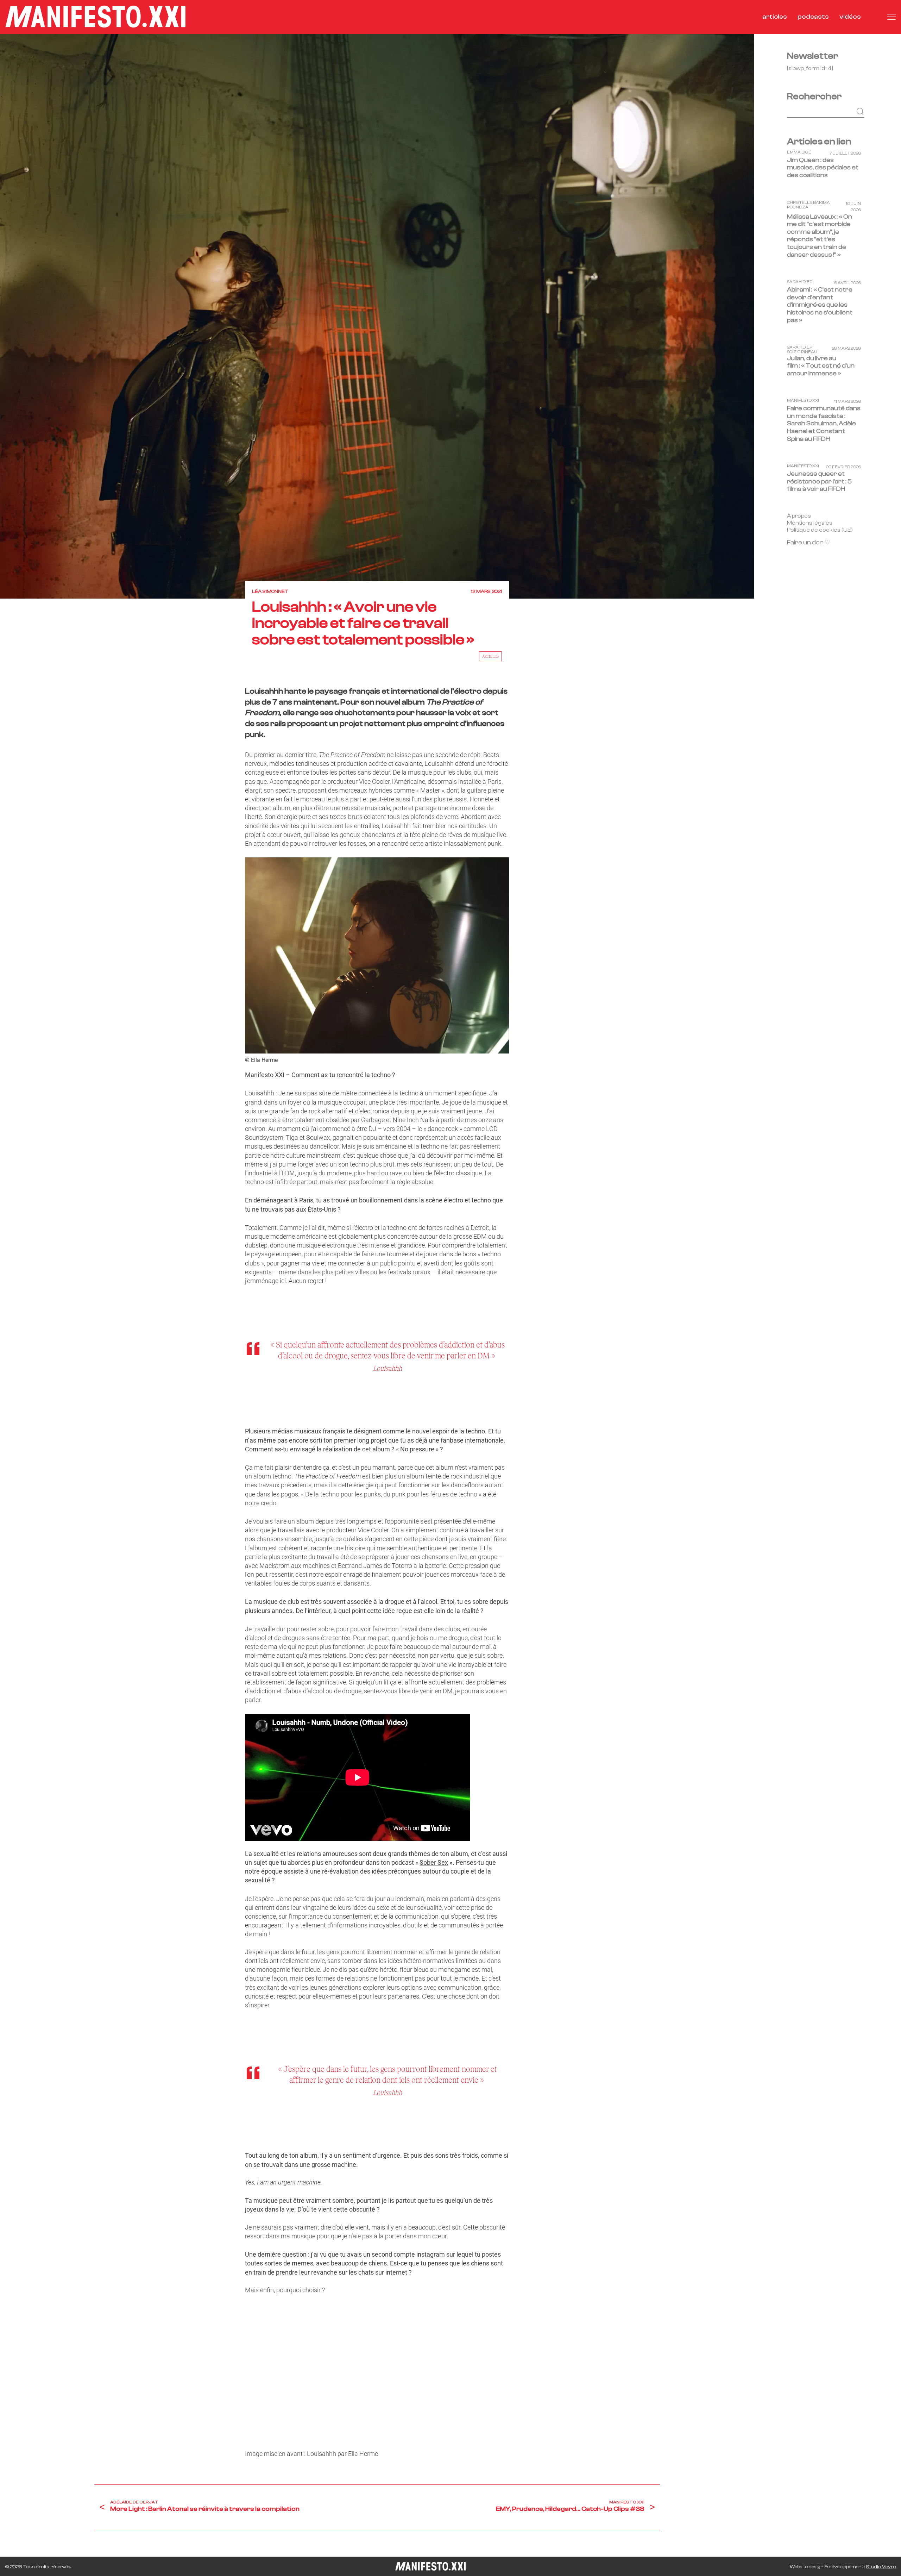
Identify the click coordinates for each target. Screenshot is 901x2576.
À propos (799, 516)
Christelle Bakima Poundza (808, 205)
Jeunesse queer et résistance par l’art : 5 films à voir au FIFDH (819, 482)
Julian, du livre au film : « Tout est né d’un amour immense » (821, 366)
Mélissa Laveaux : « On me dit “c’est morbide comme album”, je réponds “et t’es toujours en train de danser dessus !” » (820, 236)
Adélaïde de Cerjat (134, 2502)
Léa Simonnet (270, 592)
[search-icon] (874, 17)
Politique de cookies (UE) (820, 530)
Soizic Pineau (802, 352)
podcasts (813, 17)
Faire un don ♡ (809, 543)
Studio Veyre (881, 2567)
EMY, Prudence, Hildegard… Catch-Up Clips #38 (570, 2509)
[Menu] (891, 17)
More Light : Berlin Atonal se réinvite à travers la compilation (205, 2509)
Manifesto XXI (627, 2502)
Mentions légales (810, 523)
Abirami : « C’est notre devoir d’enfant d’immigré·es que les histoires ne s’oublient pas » (820, 305)
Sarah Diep (800, 282)
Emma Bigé (799, 152)
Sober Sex (434, 1862)
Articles (490, 656)
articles (775, 17)
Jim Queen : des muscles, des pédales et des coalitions (823, 168)
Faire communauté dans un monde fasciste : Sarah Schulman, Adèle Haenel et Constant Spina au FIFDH (824, 424)
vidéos (850, 17)
